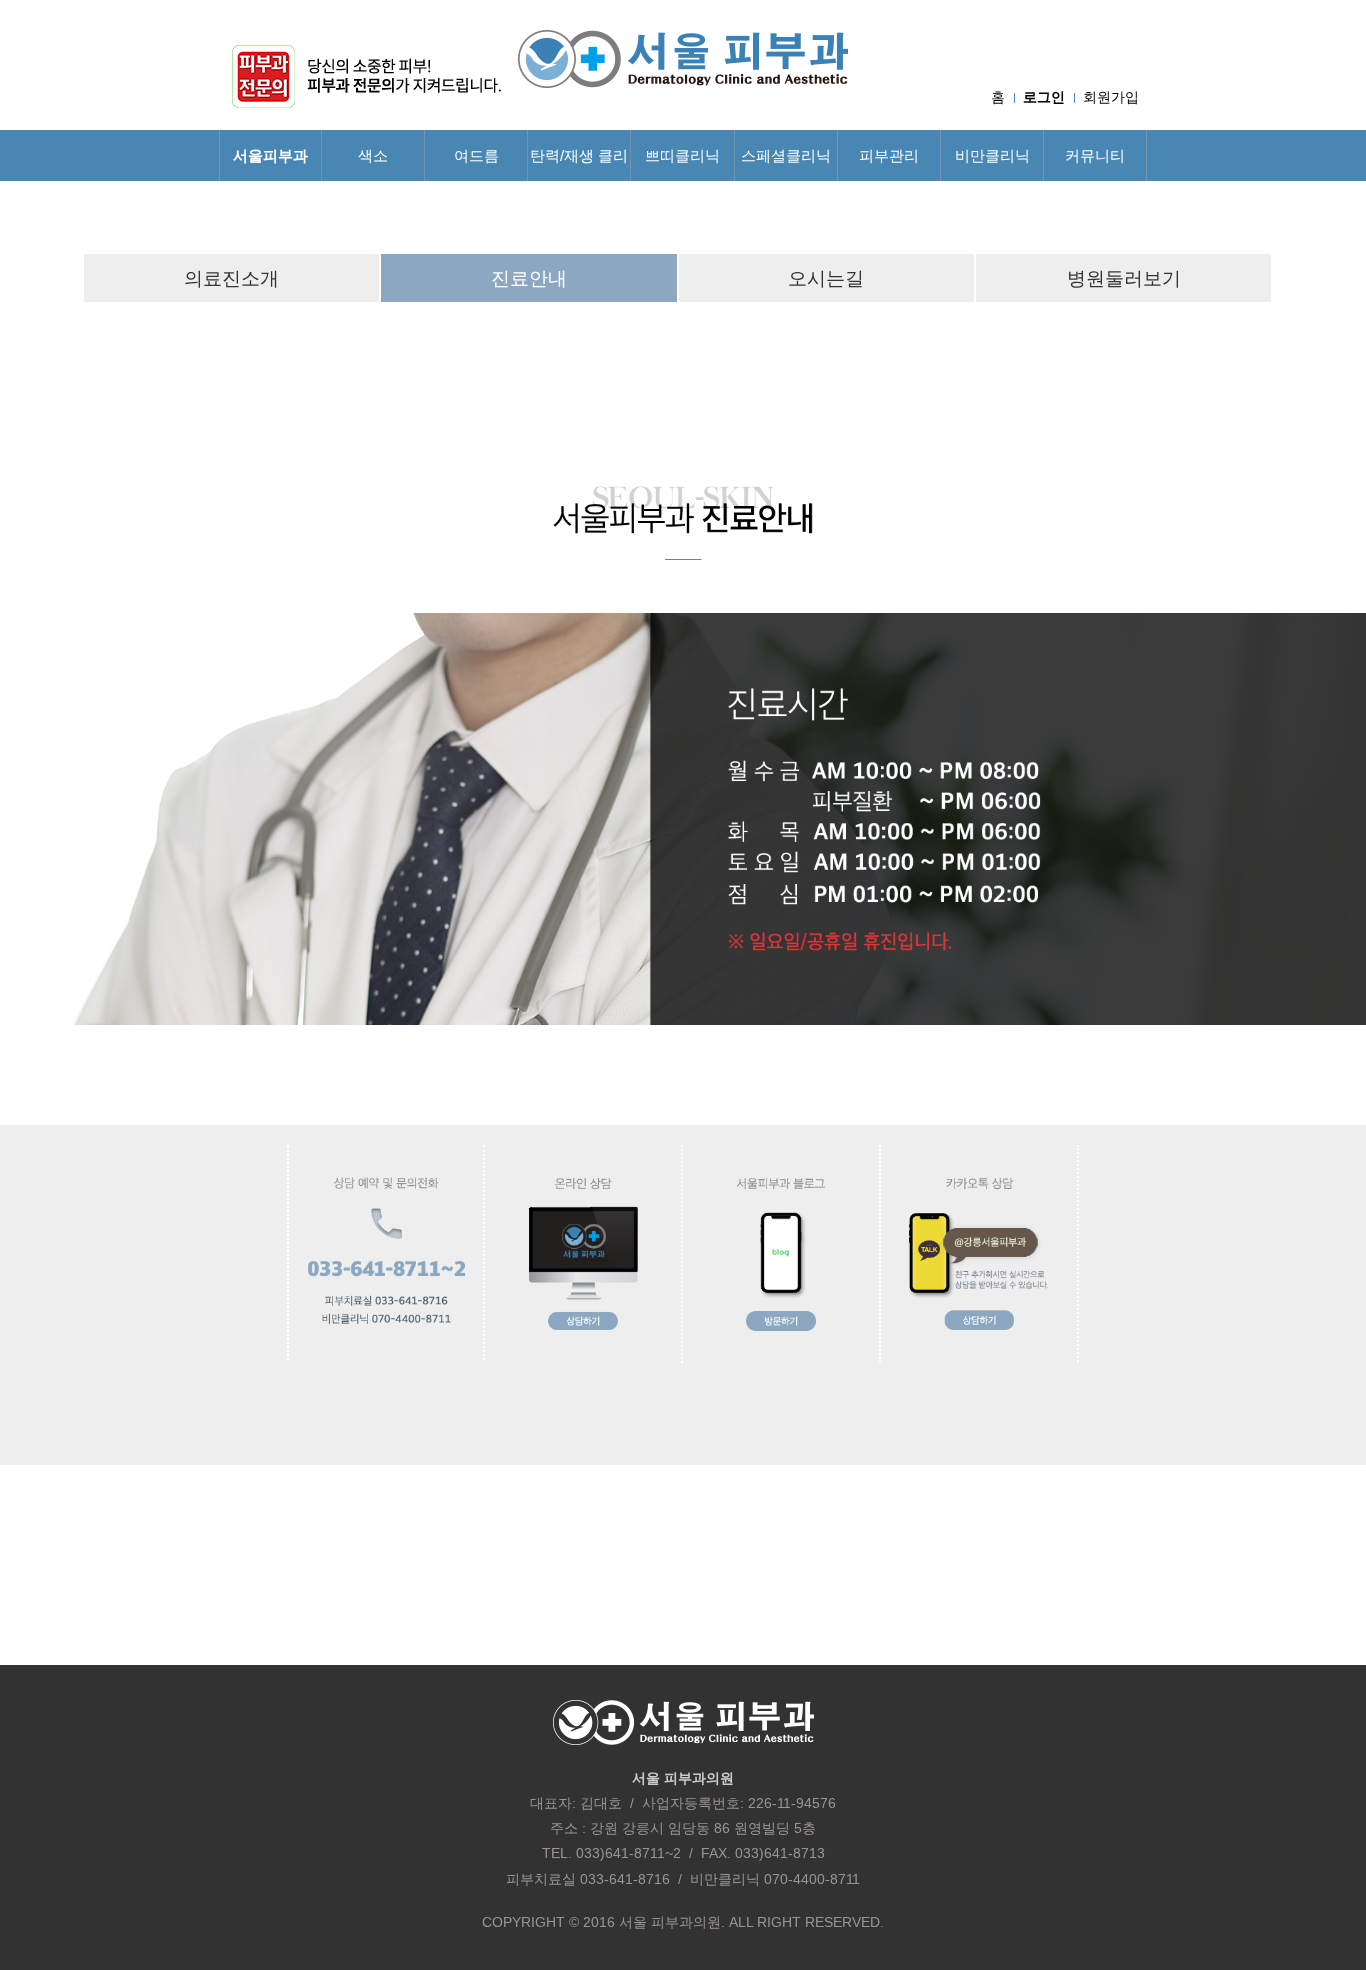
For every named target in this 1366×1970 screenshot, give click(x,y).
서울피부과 (270, 155)
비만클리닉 (992, 155)
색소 (373, 155)
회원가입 (1111, 97)
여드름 (476, 155)
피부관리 (889, 155)
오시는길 (826, 278)
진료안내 (529, 278)
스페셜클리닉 (786, 155)
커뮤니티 (1095, 155)
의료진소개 (231, 278)
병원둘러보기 (1124, 278)
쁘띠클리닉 (682, 155)
